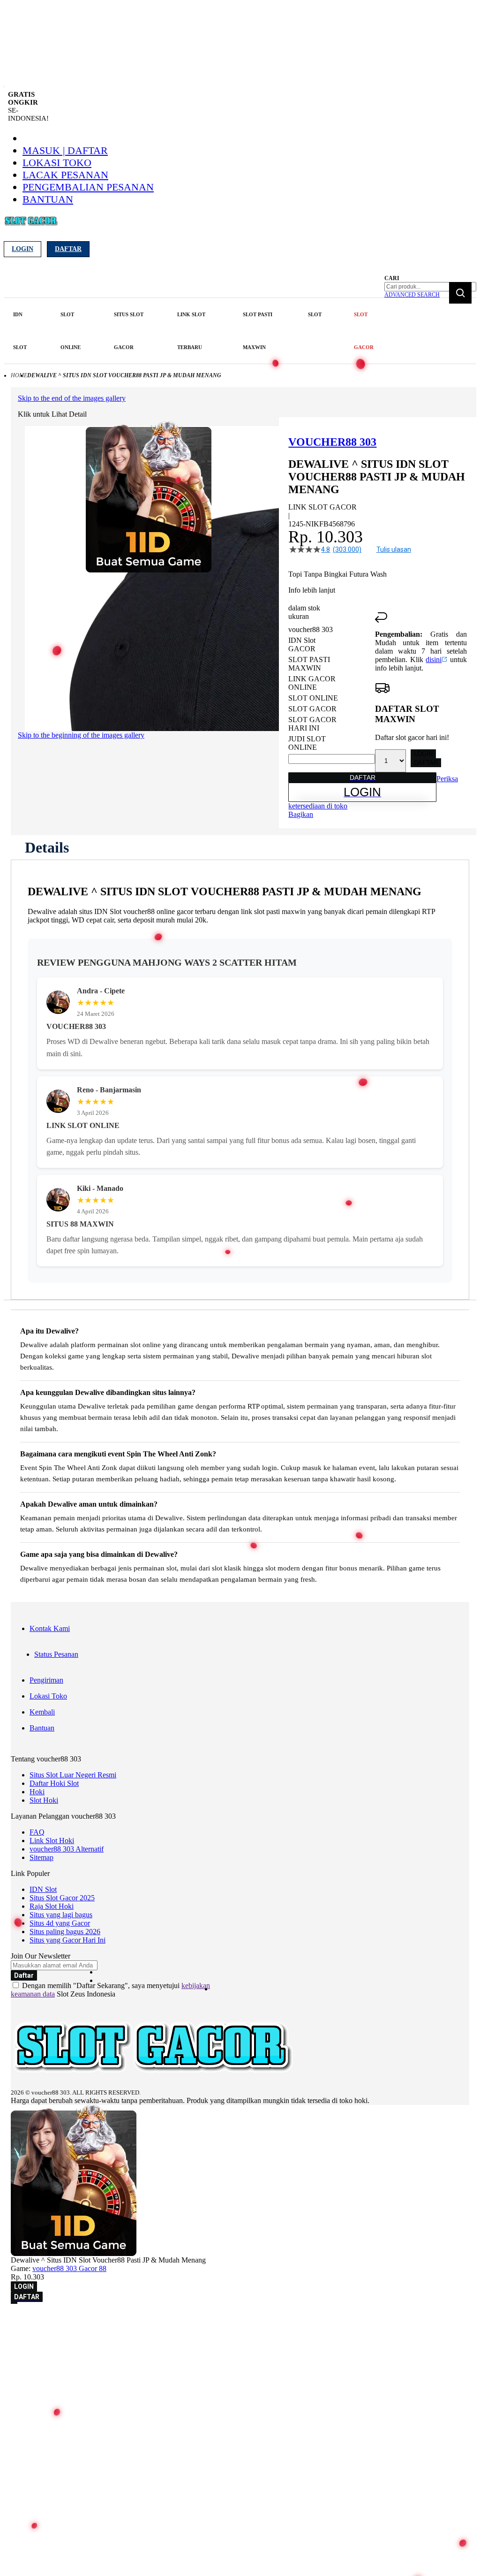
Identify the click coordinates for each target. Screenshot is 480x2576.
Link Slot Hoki (52, 1841)
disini (434, 659)
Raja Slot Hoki (52, 1906)
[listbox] (332, 689)
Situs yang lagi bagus (61, 1915)
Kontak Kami (50, 1628)
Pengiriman (46, 1680)
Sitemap (41, 1857)
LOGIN (423, 754)
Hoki (37, 1792)
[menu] (195, 331)
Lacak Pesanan (65, 175)
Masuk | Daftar (65, 150)
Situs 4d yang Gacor (60, 1923)
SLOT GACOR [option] (312, 709)
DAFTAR (426, 763)
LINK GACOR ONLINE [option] (312, 683)
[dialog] (240, 2321)
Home (19, 375)
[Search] (460, 293)
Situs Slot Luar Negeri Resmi (73, 1775)
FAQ (37, 1832)
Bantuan (48, 199)
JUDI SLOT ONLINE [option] (307, 743)
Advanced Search (412, 295)
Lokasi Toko (57, 163)
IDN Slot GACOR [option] (302, 644)
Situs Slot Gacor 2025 (62, 1898)
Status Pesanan (56, 1654)
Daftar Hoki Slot (54, 1783)
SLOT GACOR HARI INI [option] (312, 724)
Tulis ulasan (394, 549)
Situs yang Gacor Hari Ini (67, 1940)
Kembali (42, 1712)
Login (22, 249)
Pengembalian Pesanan (88, 187)
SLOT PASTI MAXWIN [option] (309, 664)
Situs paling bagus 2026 (65, 1932)
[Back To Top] (14, 2303)
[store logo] (31, 226)
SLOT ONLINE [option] (313, 698)
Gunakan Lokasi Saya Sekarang (51, 2335)
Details (47, 847)
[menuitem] (21, 331)
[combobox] (430, 287)
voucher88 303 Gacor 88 (69, 2268)
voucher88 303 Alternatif (67, 1849)
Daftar (68, 249)
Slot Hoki (44, 1800)
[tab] (47, 847)
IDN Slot (43, 1889)
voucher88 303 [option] (311, 629)
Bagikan (301, 814)
